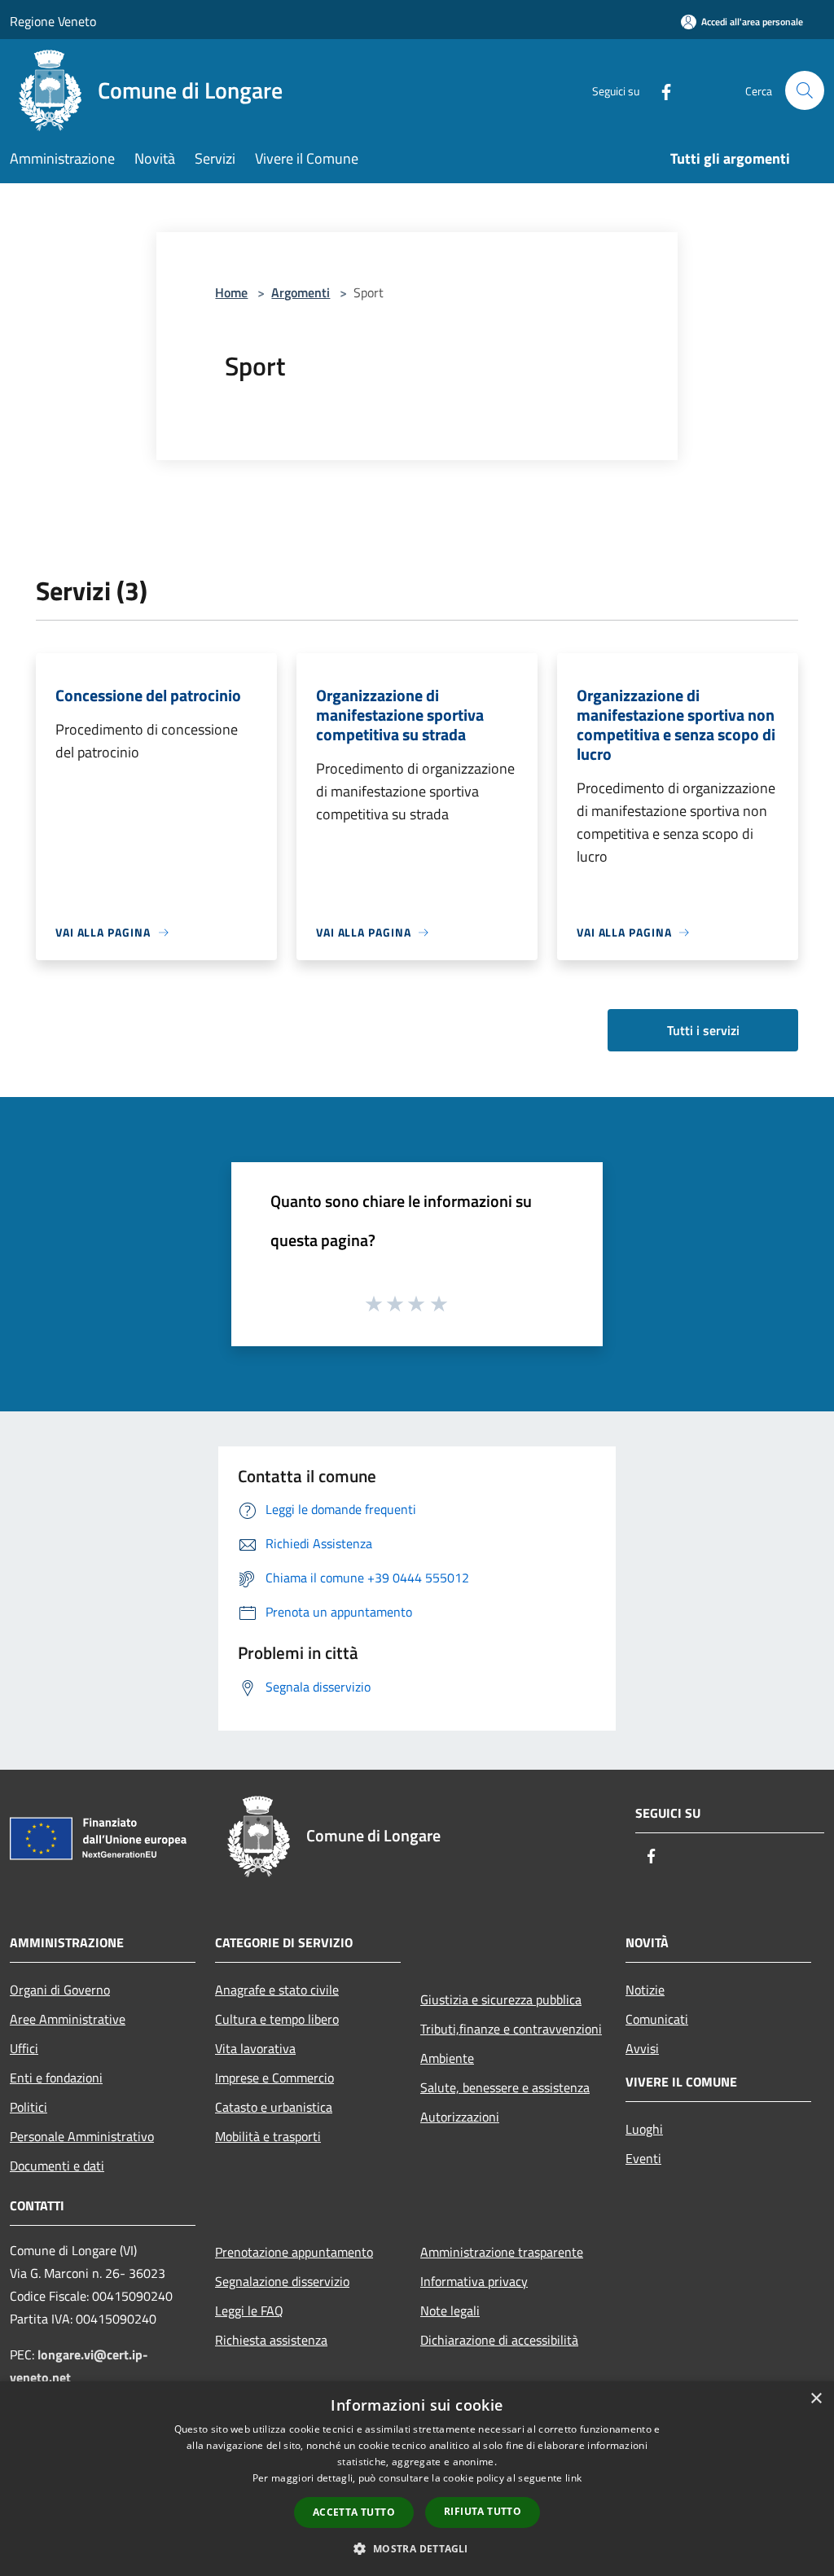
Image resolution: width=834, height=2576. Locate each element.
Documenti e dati (57, 2166)
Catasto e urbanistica (274, 2107)
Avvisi (642, 2048)
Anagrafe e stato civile (277, 1990)
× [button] (816, 2399)
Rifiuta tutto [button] (483, 2511)
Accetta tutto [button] (354, 2512)
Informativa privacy (474, 2281)
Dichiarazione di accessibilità (499, 2340)
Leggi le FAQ (249, 2311)
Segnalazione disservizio (282, 2281)
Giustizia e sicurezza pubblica (501, 1999)
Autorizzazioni (460, 2117)
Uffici (24, 2048)
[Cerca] (805, 90)
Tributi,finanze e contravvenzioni (511, 2029)
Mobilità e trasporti (268, 2136)
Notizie (645, 1990)
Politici (29, 2107)
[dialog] (417, 2479)
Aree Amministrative (68, 2019)
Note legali (450, 2311)
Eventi (643, 2158)
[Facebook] (660, 90)
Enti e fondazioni (56, 2078)
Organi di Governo (60, 1990)
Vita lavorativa (255, 2048)
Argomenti (301, 292)
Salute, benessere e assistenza (505, 2087)
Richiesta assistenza (271, 2340)
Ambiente (447, 2058)
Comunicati (657, 2019)
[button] (417, 2548)
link (573, 2478)
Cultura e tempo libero (277, 2019)
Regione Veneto (53, 21)
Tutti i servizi (703, 1030)
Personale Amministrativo (82, 2136)
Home (231, 292)
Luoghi (644, 2129)
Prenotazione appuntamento (294, 2252)
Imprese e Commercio (274, 2078)
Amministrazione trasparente (502, 2252)
